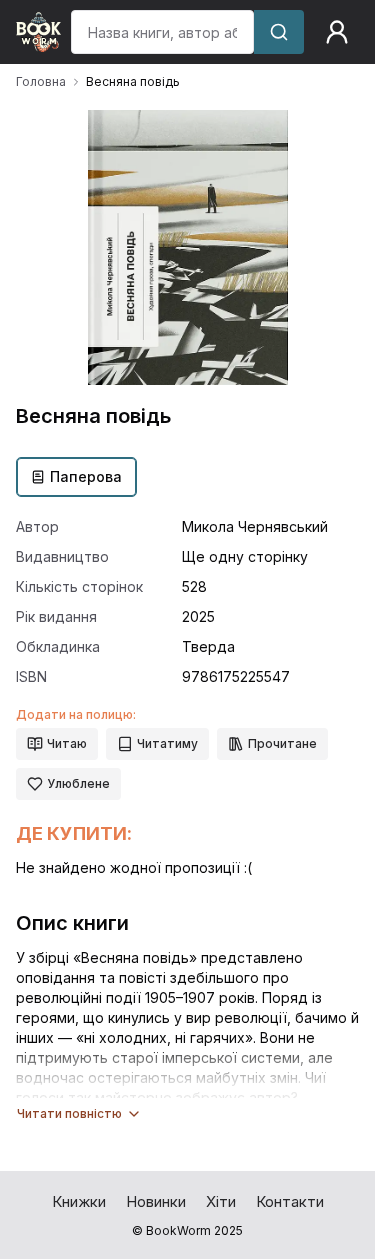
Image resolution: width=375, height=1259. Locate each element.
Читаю (67, 743)
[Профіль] (337, 32)
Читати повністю (69, 1113)
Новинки (156, 1201)
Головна (41, 81)
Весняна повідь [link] (133, 81)
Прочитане (282, 743)
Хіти (221, 1201)
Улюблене (78, 783)
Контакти (290, 1201)
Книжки (79, 1201)
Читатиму (167, 743)
